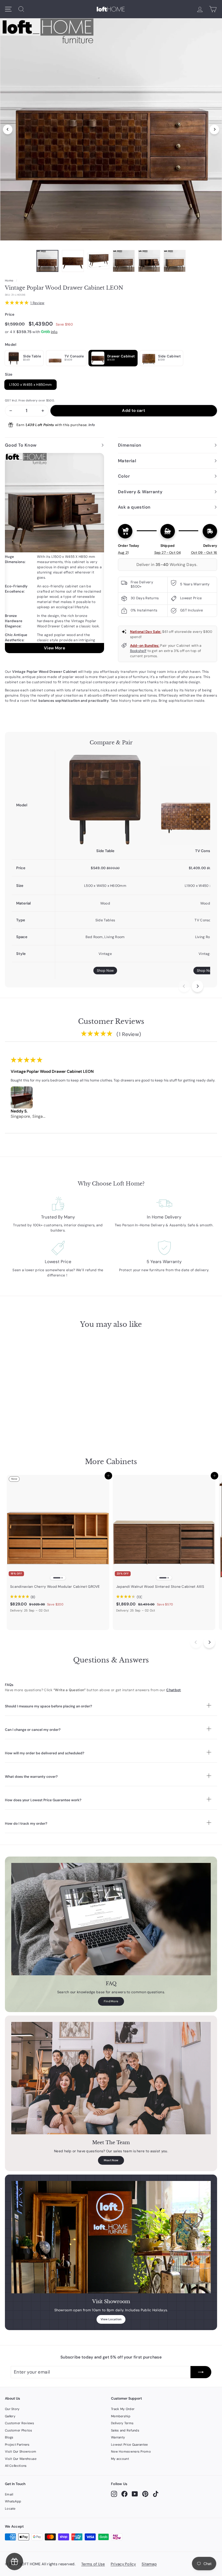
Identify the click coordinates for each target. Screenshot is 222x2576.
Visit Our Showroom (21, 2451)
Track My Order (123, 2409)
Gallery (10, 2416)
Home (9, 281)
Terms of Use (93, 2564)
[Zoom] (111, 128)
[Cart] (213, 9)
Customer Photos (19, 2430)
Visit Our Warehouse (21, 2459)
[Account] (200, 9)
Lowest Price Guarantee (129, 2445)
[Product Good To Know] (54, 553)
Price (10, 314)
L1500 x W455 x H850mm (30, 385)
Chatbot (173, 1690)
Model (11, 345)
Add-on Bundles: (145, 646)
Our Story (12, 2409)
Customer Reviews (20, 2423)
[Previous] (8, 129)
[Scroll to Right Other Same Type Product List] (209, 1642)
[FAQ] (111, 1919)
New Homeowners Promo (131, 2451)
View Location (111, 2319)
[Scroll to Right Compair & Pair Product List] (197, 986)
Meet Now (111, 2160)
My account (120, 2459)
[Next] (214, 129)
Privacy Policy (123, 2564)
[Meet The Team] (111, 2078)
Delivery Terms (122, 2423)
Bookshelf (138, 651)
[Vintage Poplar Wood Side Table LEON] (105, 799)
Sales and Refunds (125, 2430)
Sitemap (149, 2564)
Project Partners (17, 2445)
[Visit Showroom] (111, 2237)
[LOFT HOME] (111, 9)
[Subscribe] (201, 2372)
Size (9, 374)
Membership (121, 2416)
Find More (111, 2001)
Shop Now (105, 971)
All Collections (16, 2466)
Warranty (118, 2437)
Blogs (9, 2437)
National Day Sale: (146, 632)
